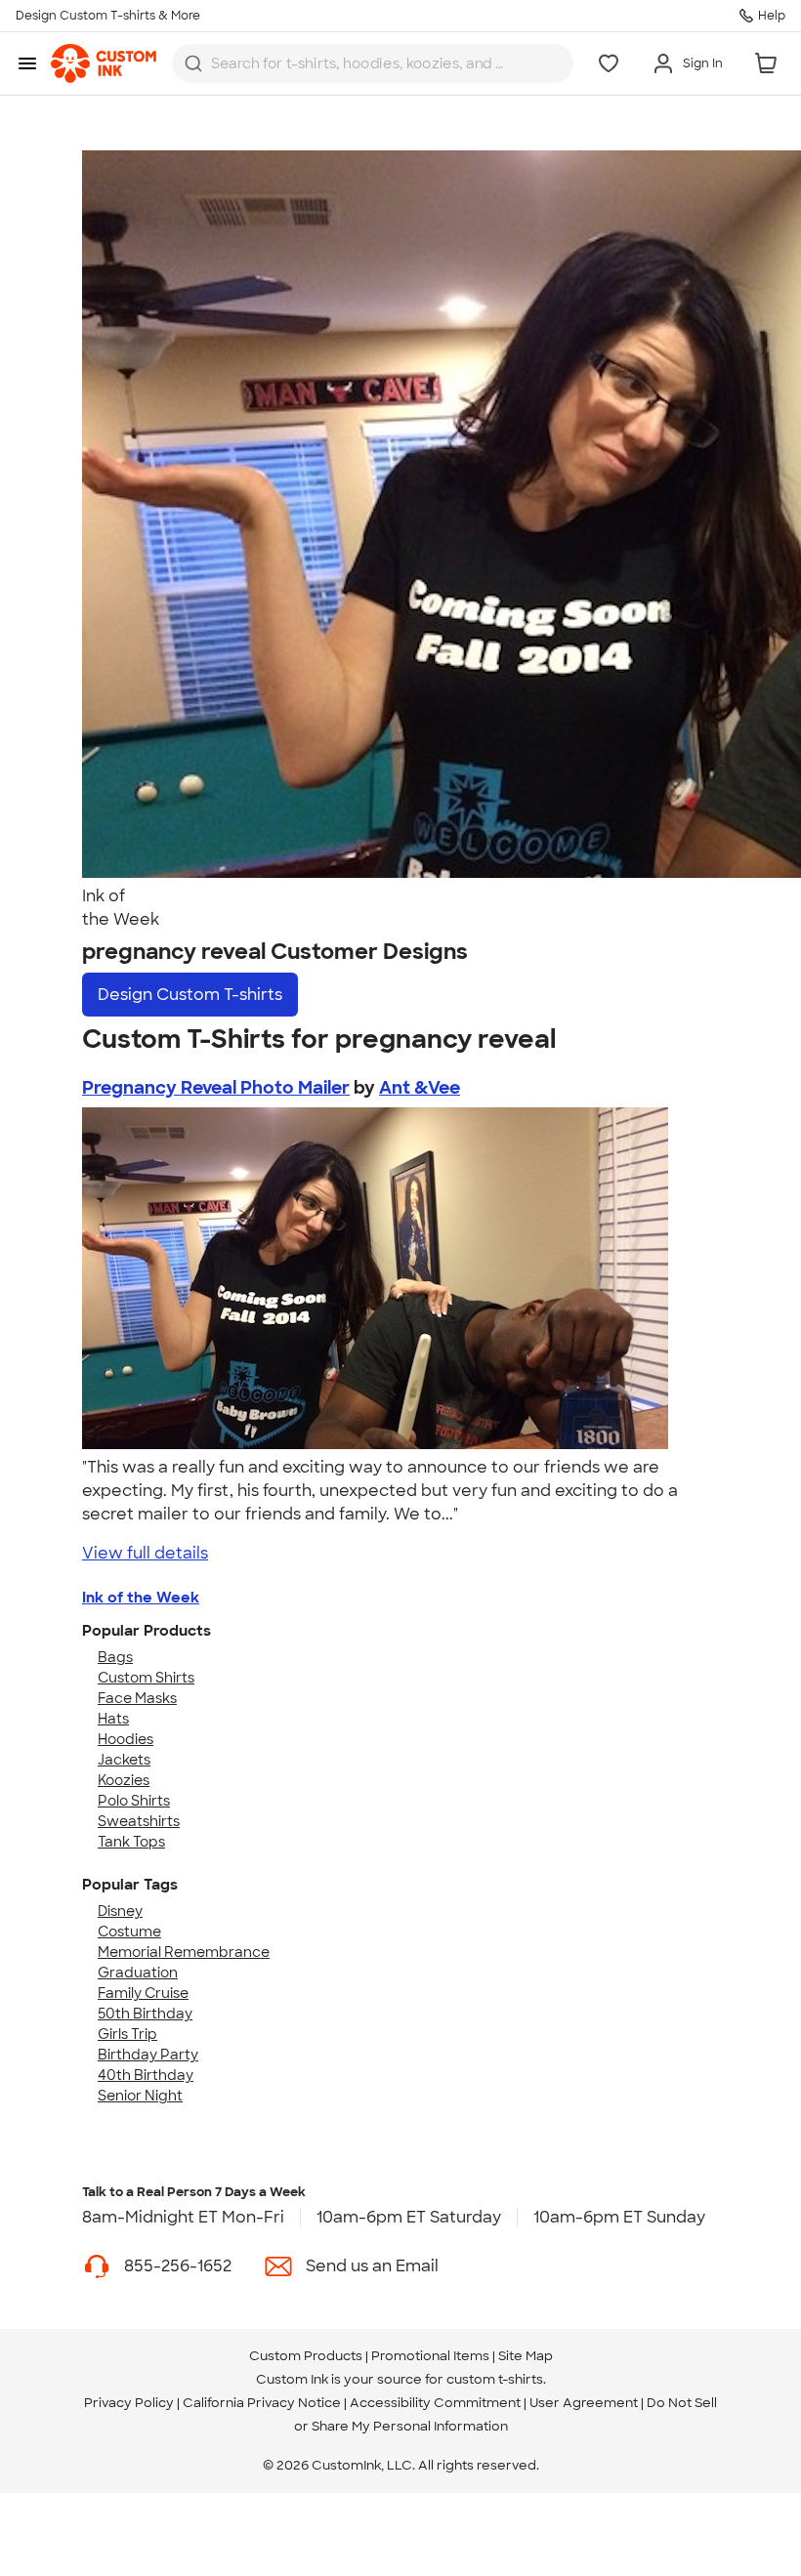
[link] (104, 63)
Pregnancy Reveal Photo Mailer (216, 1088)
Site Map (526, 2356)
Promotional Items (430, 2356)
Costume (129, 1932)
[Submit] (193, 63)
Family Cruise (143, 1993)
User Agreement (584, 2403)
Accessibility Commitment (435, 2403)
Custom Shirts (146, 1678)
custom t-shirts (495, 2379)
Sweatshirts (139, 1821)
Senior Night (140, 2096)
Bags (115, 1657)
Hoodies (126, 1739)
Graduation (138, 1973)
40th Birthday (146, 2075)
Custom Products (306, 2356)
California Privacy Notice (262, 2403)
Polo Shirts (134, 1801)
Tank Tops (131, 1842)
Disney (120, 1911)
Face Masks (137, 1698)
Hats (113, 1719)
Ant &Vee (420, 1088)
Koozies (124, 1780)
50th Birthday (145, 2014)
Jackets (124, 1760)
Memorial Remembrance (184, 1952)
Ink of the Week (141, 1598)
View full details (145, 1553)
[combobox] (373, 63)
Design (190, 995)
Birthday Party (148, 2055)
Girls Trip (127, 2034)
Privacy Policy (129, 2403)
